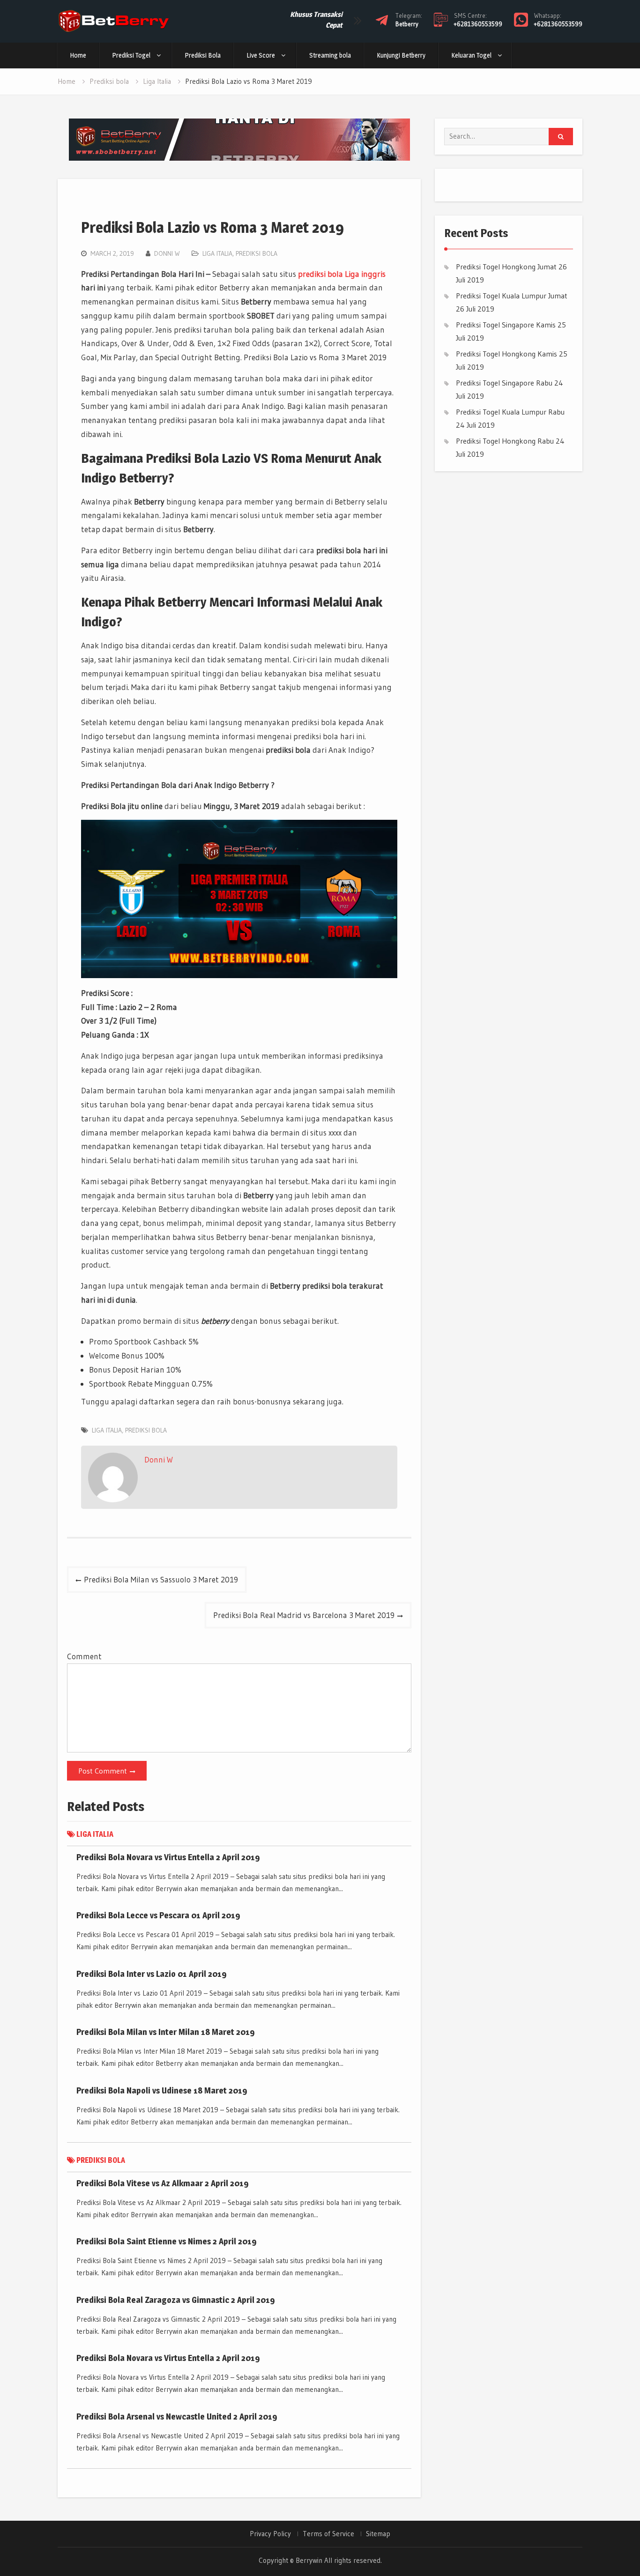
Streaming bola (330, 55)
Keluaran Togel (471, 55)
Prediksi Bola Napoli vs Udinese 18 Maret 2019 (162, 2090)
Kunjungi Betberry (401, 55)
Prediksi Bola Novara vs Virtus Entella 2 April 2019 (168, 1857)
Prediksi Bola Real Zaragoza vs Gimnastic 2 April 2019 (176, 2300)
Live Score (261, 55)
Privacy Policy (270, 2534)
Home (78, 55)
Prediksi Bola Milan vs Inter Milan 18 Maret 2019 (166, 2032)
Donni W (167, 253)
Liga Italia (217, 253)
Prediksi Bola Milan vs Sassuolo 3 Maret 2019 (161, 1579)
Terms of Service (328, 2534)
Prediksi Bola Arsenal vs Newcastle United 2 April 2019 (177, 2416)
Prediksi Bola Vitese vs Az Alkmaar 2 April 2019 (163, 2183)
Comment (84, 1656)
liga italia (107, 1430)
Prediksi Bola (203, 55)
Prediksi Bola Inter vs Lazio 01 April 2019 (152, 1974)
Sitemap (378, 2534)
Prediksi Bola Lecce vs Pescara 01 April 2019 (158, 1915)
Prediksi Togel (131, 55)
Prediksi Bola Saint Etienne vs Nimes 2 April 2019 (167, 2241)
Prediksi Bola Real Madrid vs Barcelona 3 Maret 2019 (304, 1615)
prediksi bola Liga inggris (342, 274)
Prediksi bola (257, 253)
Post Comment (103, 1771)
